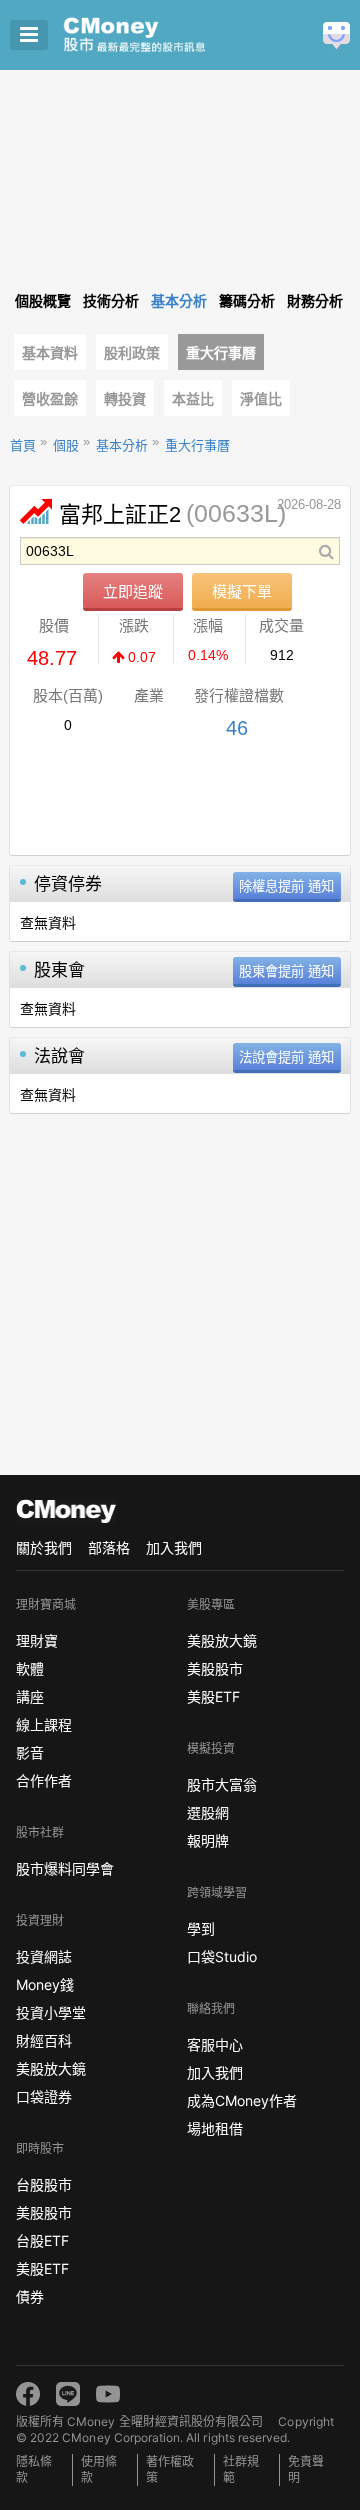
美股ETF (42, 2268)
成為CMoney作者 (242, 2100)
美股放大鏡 (51, 2068)
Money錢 (45, 1984)
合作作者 (44, 1780)
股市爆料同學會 (65, 1868)
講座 (30, 1696)
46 (237, 728)
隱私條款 (34, 2469)
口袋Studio (222, 1956)
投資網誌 (44, 1956)
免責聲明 (306, 2469)
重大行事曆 (221, 353)
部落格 (109, 1547)
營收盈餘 (50, 399)
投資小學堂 (51, 2012)
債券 (30, 2296)
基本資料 (50, 353)
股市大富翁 (222, 1784)
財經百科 (44, 2040)
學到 (201, 1928)
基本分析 (122, 445)
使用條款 (99, 2469)
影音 (30, 1752)
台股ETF (42, 2240)
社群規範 (241, 2469)
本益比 (193, 399)
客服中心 (215, 2044)
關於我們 (44, 1547)
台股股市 (44, 2184)
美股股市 (44, 2212)
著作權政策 (170, 2469)
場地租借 (215, 2128)
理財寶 (37, 1640)
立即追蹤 (133, 591)
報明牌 (208, 1840)
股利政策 (132, 353)
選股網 (208, 1812)
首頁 (23, 445)
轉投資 (125, 399)
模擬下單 (242, 591)
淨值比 (261, 399)
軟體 (30, 1668)
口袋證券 (44, 2096)
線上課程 (44, 1724)
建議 (336, 35)
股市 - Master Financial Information (165, 35)
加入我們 (174, 1547)
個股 (66, 445)
